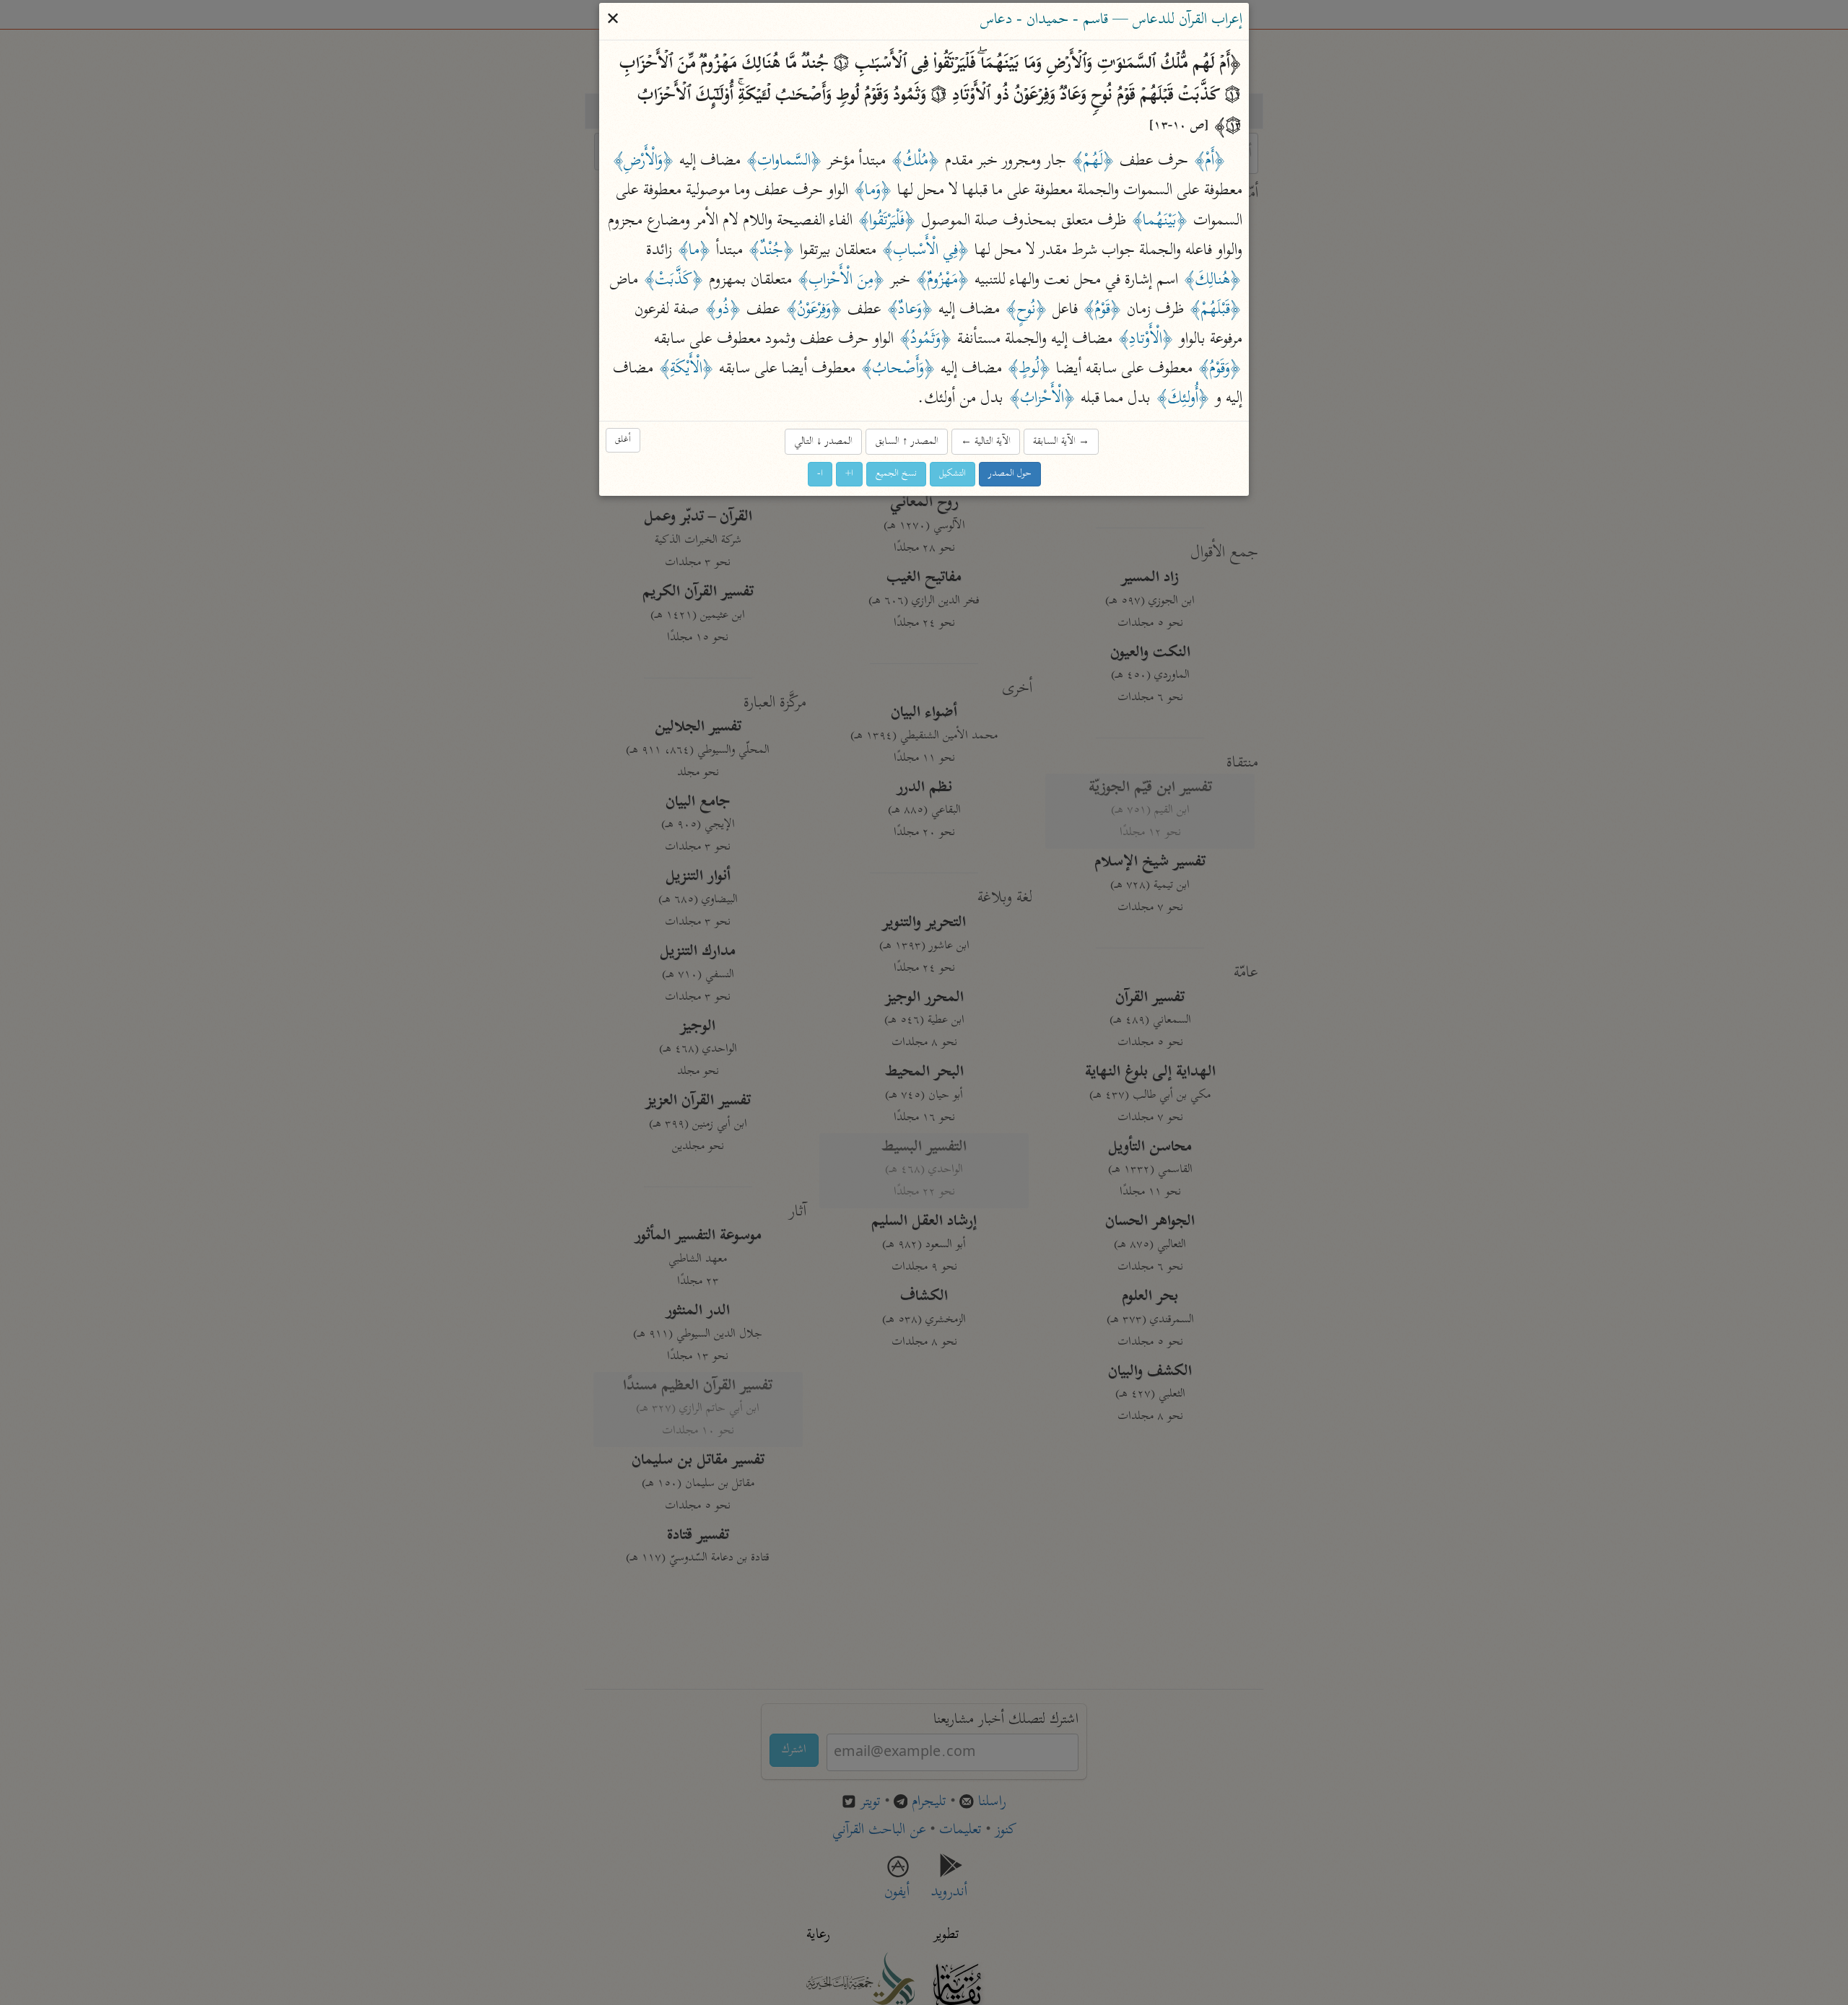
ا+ (849, 474)
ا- (820, 474)
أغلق (623, 441)
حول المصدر (1010, 474)
